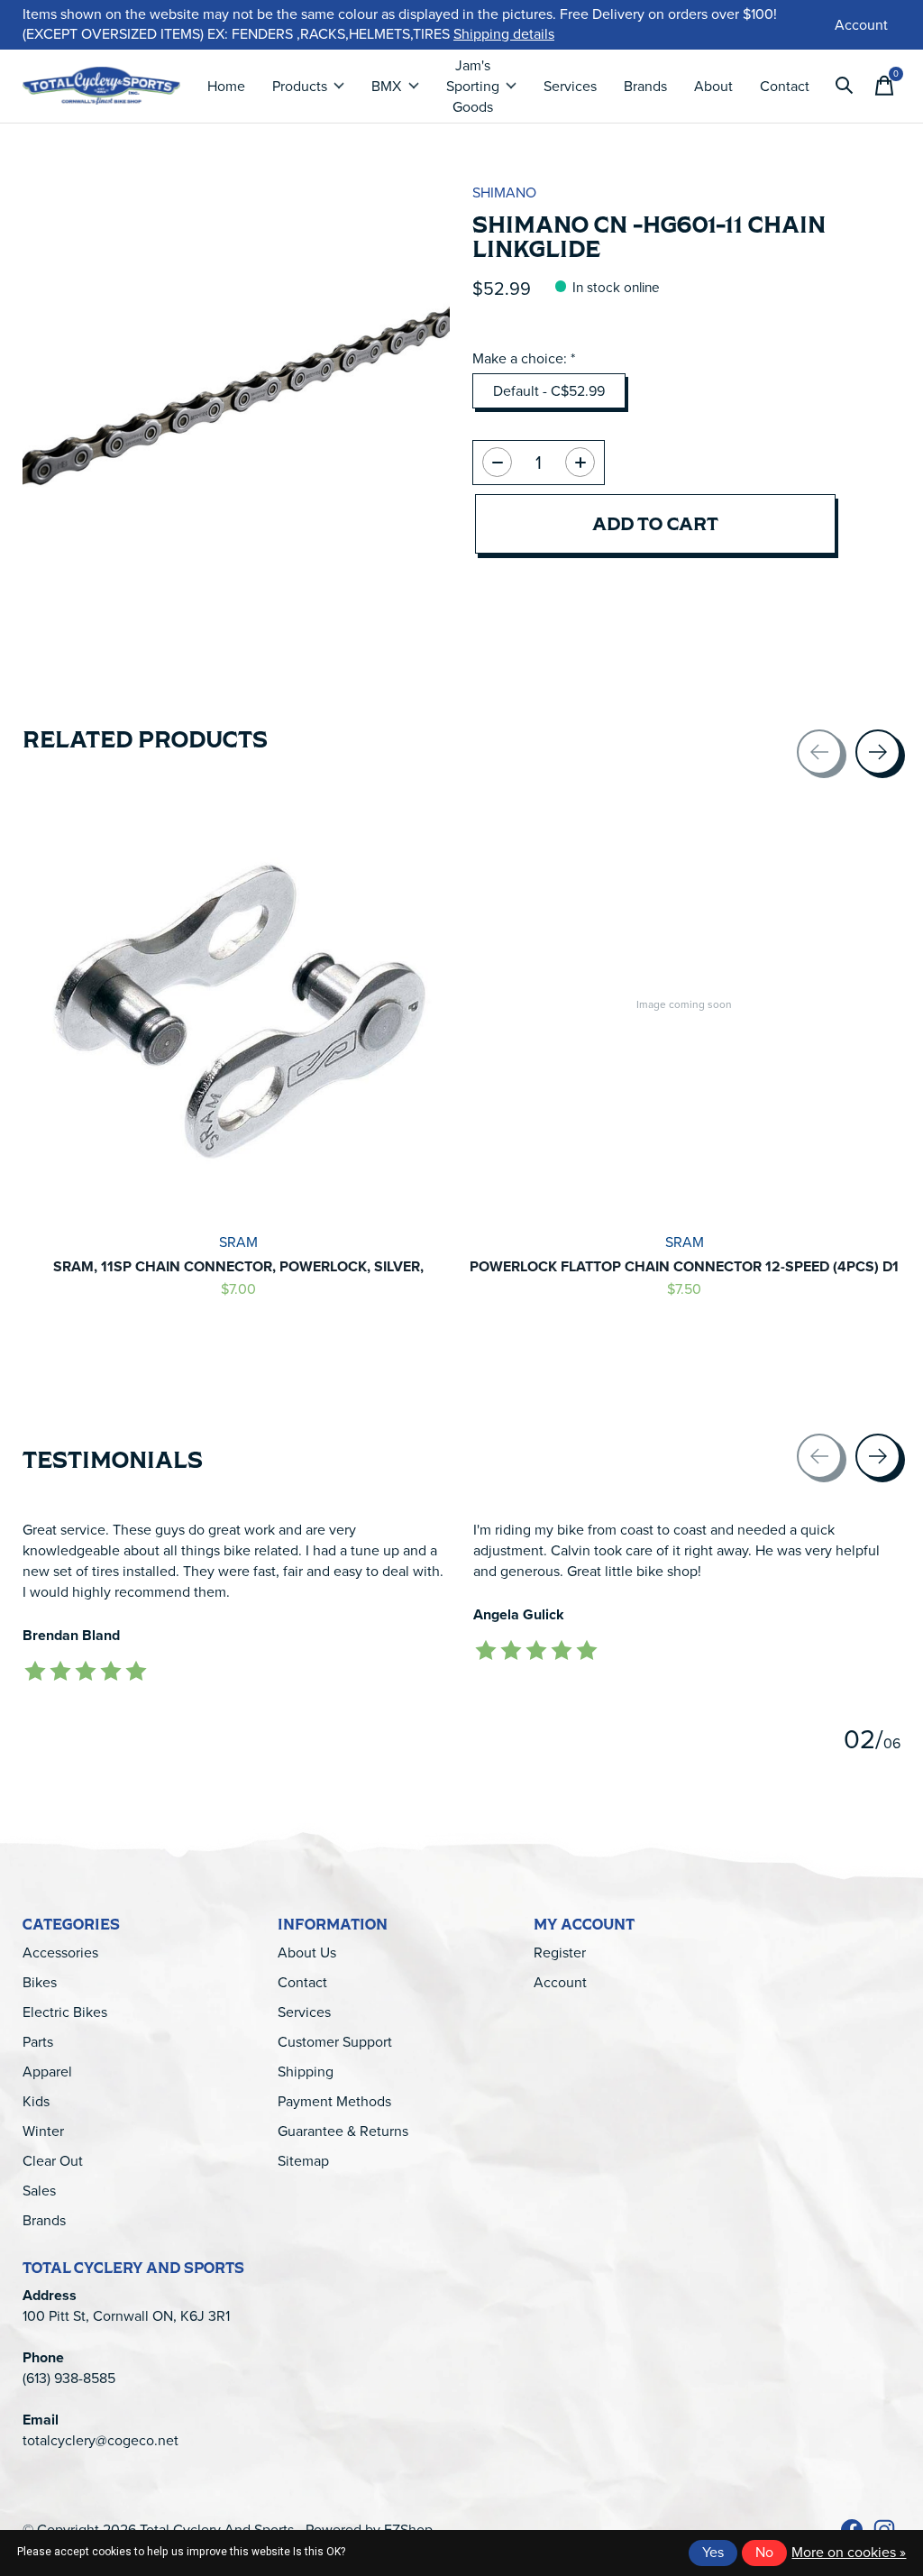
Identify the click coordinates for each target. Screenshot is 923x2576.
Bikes (40, 1982)
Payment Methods (334, 2101)
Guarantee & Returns (343, 2131)
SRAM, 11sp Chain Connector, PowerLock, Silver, (238, 1266)
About (713, 86)
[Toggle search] (845, 86)
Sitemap (303, 2161)
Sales (39, 2191)
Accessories (60, 1953)
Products (300, 86)
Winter (43, 2131)
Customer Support (335, 2042)
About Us (307, 1953)
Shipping (306, 2072)
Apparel (47, 2072)
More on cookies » (849, 2552)
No (764, 2552)
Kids (36, 2101)
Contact (785, 86)
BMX (386, 86)
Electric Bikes (65, 2012)
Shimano (504, 193)
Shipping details (504, 34)
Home (226, 86)
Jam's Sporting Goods (473, 86)
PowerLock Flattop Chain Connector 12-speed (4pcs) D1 (684, 1266)
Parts (38, 2042)
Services (570, 86)
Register (560, 1953)
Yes (713, 2552)
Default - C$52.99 (549, 391)
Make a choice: (524, 358)
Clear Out (53, 2161)
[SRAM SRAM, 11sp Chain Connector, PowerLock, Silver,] (239, 1004)
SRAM (238, 1241)
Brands (645, 86)
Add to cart (655, 523)
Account (560, 1982)
